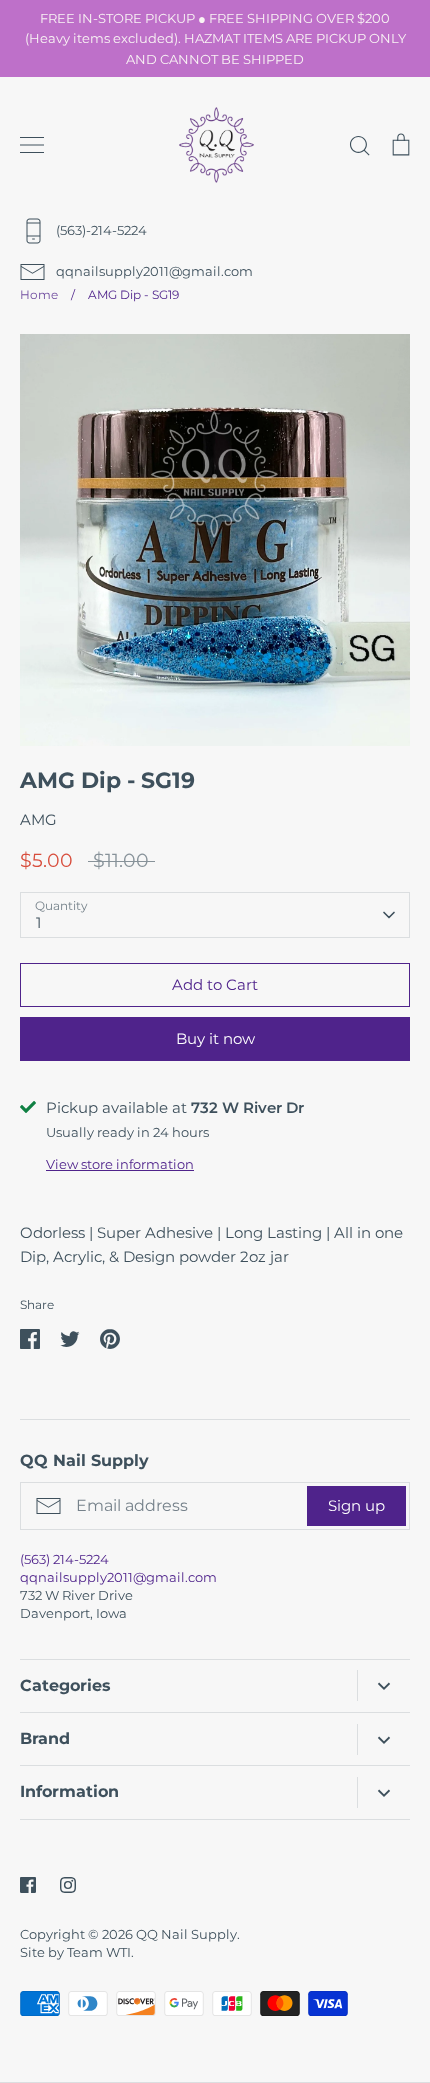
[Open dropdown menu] (383, 1685)
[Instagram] (68, 1885)
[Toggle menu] (32, 145)
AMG (38, 819)
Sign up (356, 1505)
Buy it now (215, 1038)
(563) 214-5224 (64, 1559)
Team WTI (99, 1952)
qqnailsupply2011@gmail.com (118, 1577)
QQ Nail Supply (186, 1934)
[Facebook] (28, 1885)
